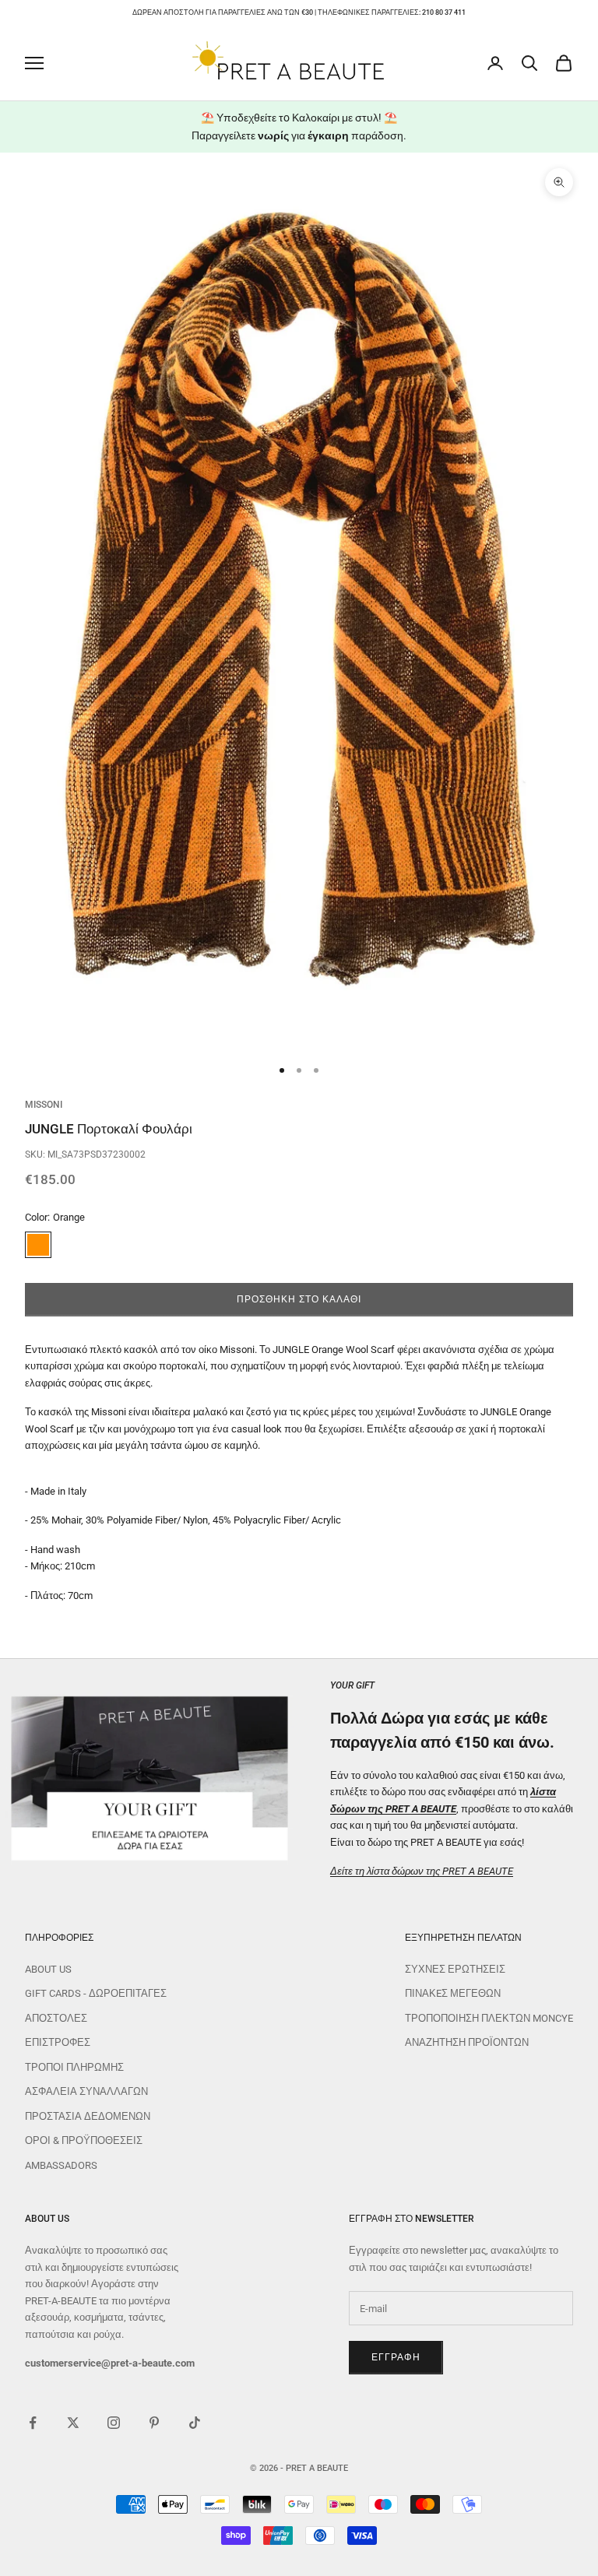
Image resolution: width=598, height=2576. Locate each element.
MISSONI (44, 1105)
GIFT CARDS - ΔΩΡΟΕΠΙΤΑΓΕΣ (96, 1993)
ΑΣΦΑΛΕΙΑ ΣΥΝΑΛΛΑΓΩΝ (86, 2091)
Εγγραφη (396, 2357)
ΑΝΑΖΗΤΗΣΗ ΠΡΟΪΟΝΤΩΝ (467, 2042)
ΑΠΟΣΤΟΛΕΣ (56, 2018)
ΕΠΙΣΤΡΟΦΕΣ (58, 2042)
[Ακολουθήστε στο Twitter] (73, 2423)
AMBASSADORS (61, 2165)
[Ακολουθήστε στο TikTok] (195, 2423)
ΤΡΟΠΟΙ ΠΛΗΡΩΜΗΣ (74, 2067)
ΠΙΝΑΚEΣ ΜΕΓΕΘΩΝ (453, 1993)
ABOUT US (48, 1969)
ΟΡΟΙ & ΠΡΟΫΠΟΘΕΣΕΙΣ (84, 2140)
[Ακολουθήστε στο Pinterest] (154, 2423)
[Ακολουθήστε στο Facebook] (33, 2423)
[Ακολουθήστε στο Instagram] (114, 2423)
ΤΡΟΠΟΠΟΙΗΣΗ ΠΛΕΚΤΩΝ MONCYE (489, 2018)
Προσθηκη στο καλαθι (299, 1299)
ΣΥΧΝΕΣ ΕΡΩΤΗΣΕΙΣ (455, 1969)
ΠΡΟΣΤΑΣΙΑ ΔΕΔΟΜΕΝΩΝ (88, 2116)
